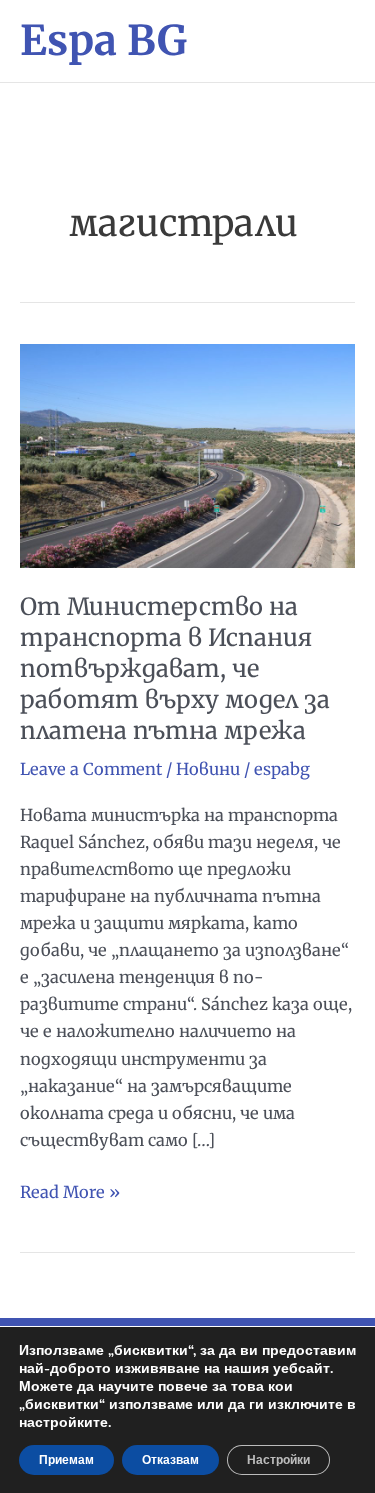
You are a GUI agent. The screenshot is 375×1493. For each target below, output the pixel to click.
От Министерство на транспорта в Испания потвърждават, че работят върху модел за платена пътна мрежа (175, 668)
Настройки (278, 1460)
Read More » (70, 1193)
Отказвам (170, 1460)
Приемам (66, 1460)
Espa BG (103, 40)
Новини (208, 769)
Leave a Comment (91, 769)
